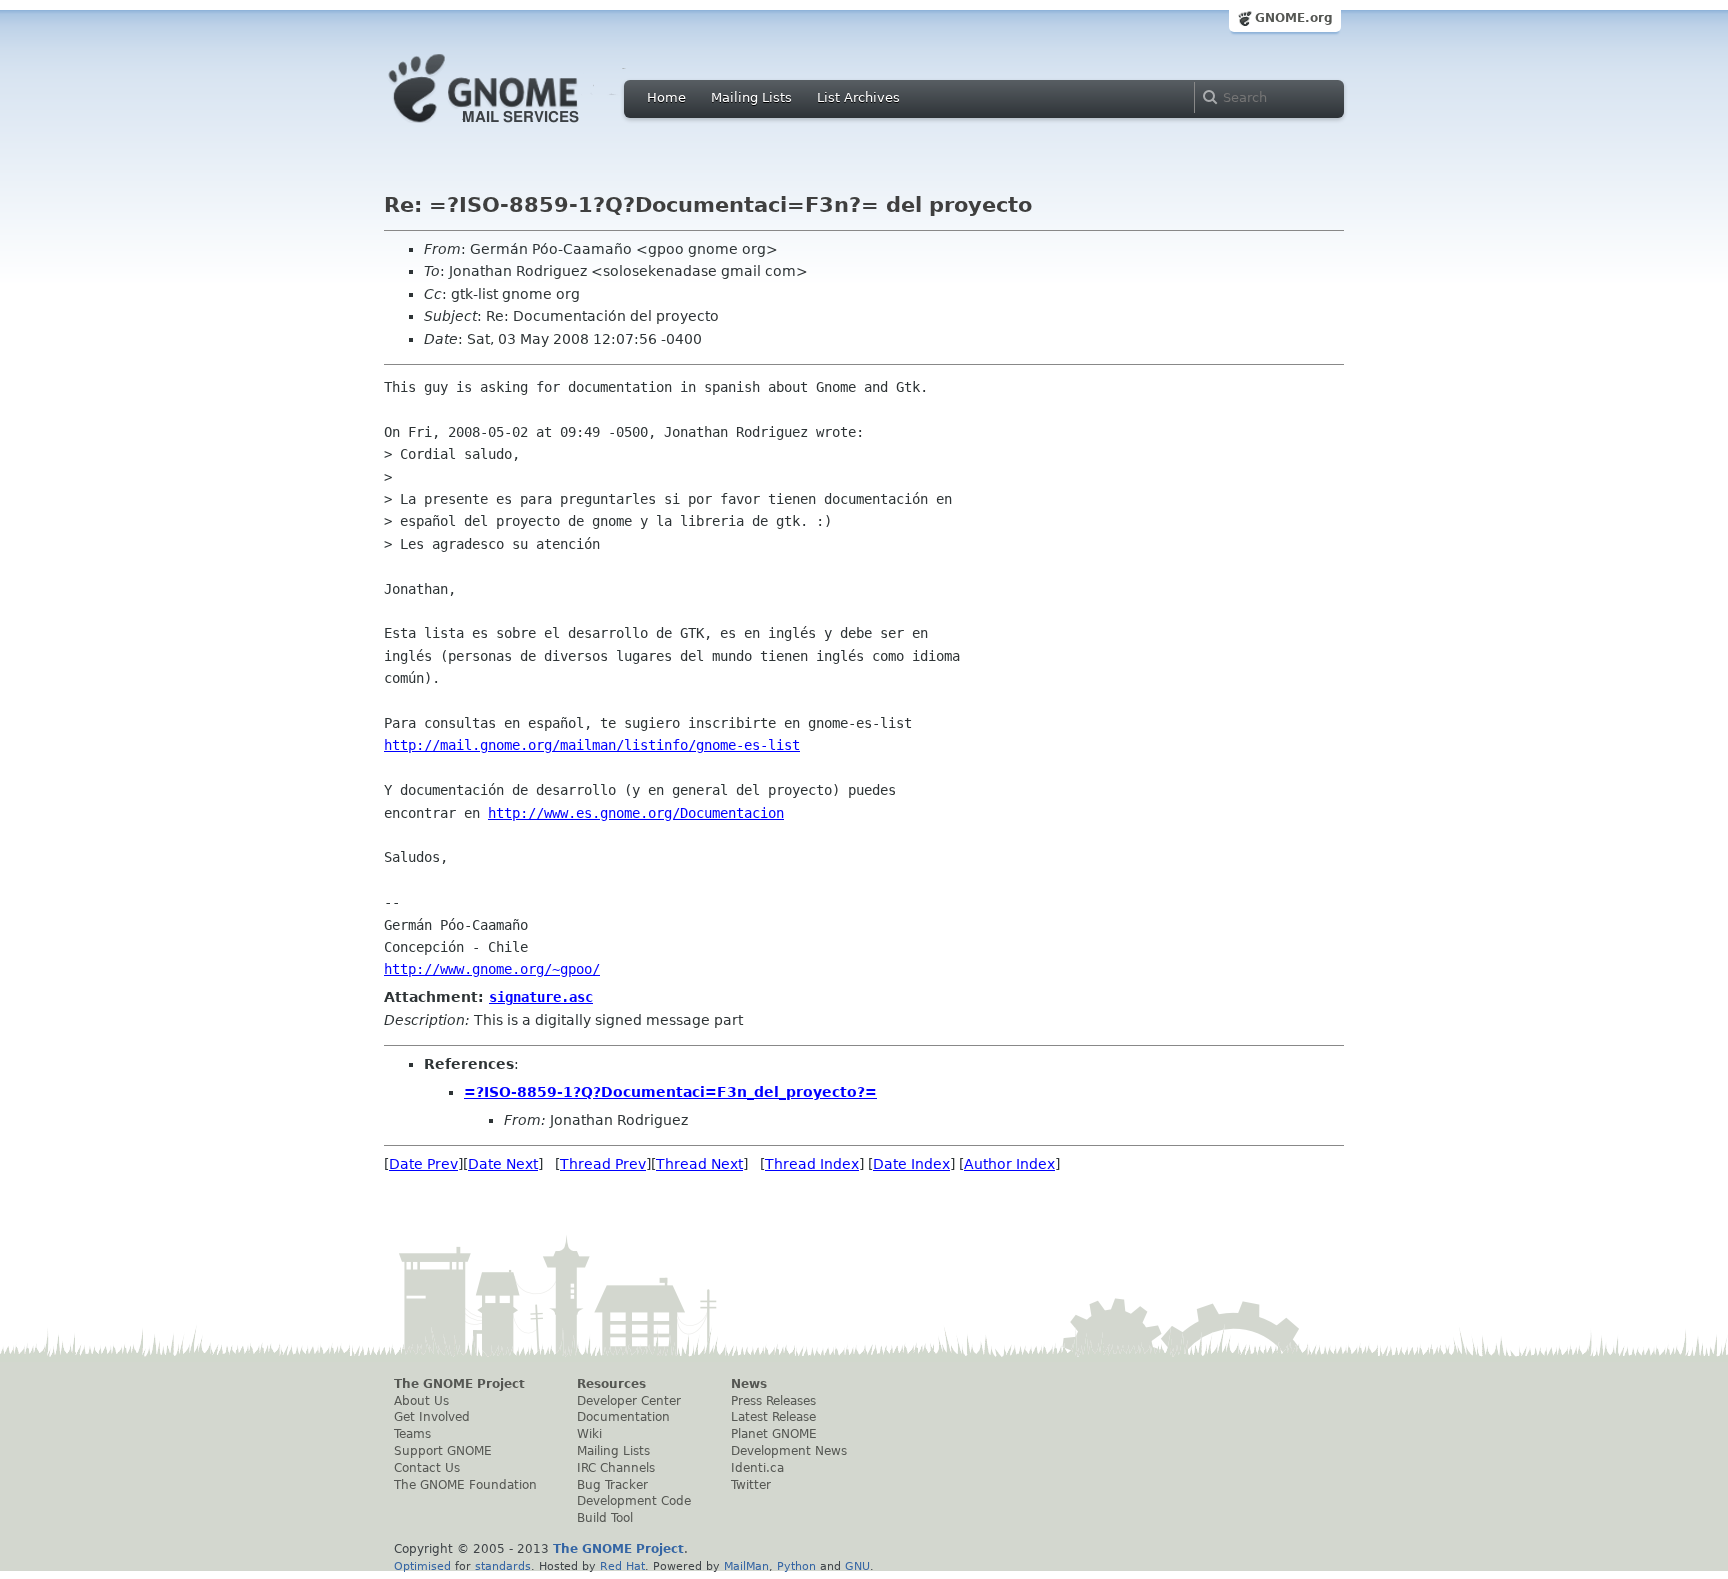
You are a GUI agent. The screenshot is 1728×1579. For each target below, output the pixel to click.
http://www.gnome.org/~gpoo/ (492, 969)
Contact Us (427, 1468)
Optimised (422, 1566)
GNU (857, 1566)
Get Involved (432, 1417)
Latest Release (773, 1417)
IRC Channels (616, 1468)
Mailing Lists (751, 97)
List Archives (858, 97)
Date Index (911, 1164)
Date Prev (423, 1164)
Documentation (623, 1417)
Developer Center (629, 1401)
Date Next (503, 1164)
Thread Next (699, 1164)
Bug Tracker (612, 1485)
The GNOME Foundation (465, 1485)
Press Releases (773, 1401)
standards (503, 1566)
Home (666, 97)
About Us (421, 1401)
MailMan (746, 1566)
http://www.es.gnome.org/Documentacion (636, 813)
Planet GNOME (774, 1434)
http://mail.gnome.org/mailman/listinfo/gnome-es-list (592, 745)
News (749, 1384)
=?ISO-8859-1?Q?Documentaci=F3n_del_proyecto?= (670, 1092)
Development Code (634, 1501)
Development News (789, 1451)
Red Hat (622, 1566)
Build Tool (605, 1518)
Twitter (751, 1485)
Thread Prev (603, 1164)
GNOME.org (1294, 18)
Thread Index (812, 1164)
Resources (611, 1384)
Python (796, 1566)
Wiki (589, 1434)
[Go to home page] (514, 128)
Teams (412, 1434)
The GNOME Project (459, 1384)
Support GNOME (443, 1451)
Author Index (1009, 1164)
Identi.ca (757, 1468)
